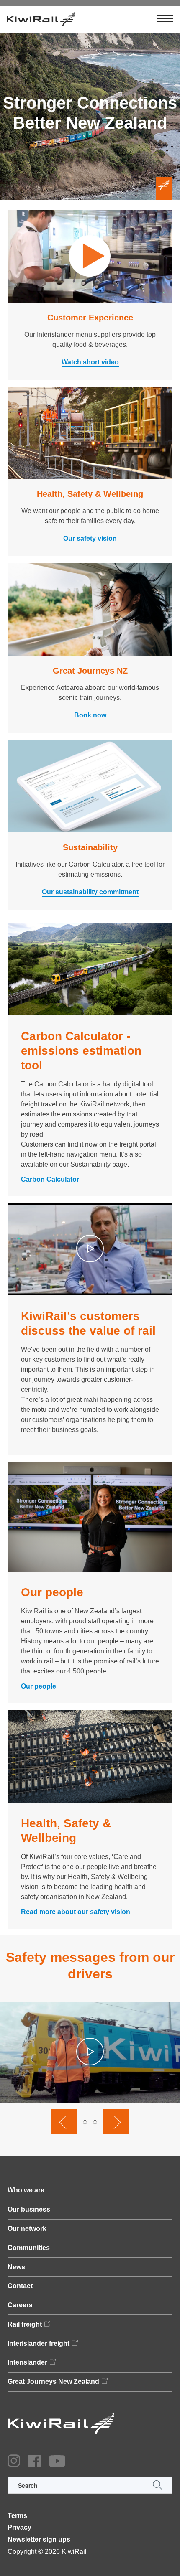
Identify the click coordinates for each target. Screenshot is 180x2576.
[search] (90, 2485)
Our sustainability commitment (90, 892)
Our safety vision (90, 538)
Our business (29, 2209)
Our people (39, 1686)
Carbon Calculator (50, 1179)
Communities (29, 2248)
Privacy (19, 2527)
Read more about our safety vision (76, 1912)
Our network (27, 2229)
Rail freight (25, 2324)
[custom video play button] (90, 1249)
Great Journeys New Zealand (53, 2381)
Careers (20, 2305)
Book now (90, 715)
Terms (17, 2516)
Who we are (26, 2190)
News (16, 2267)
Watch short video (90, 362)
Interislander (27, 2362)
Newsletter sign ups (39, 2539)
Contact (20, 2286)
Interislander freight (39, 2343)
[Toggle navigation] (165, 19)
